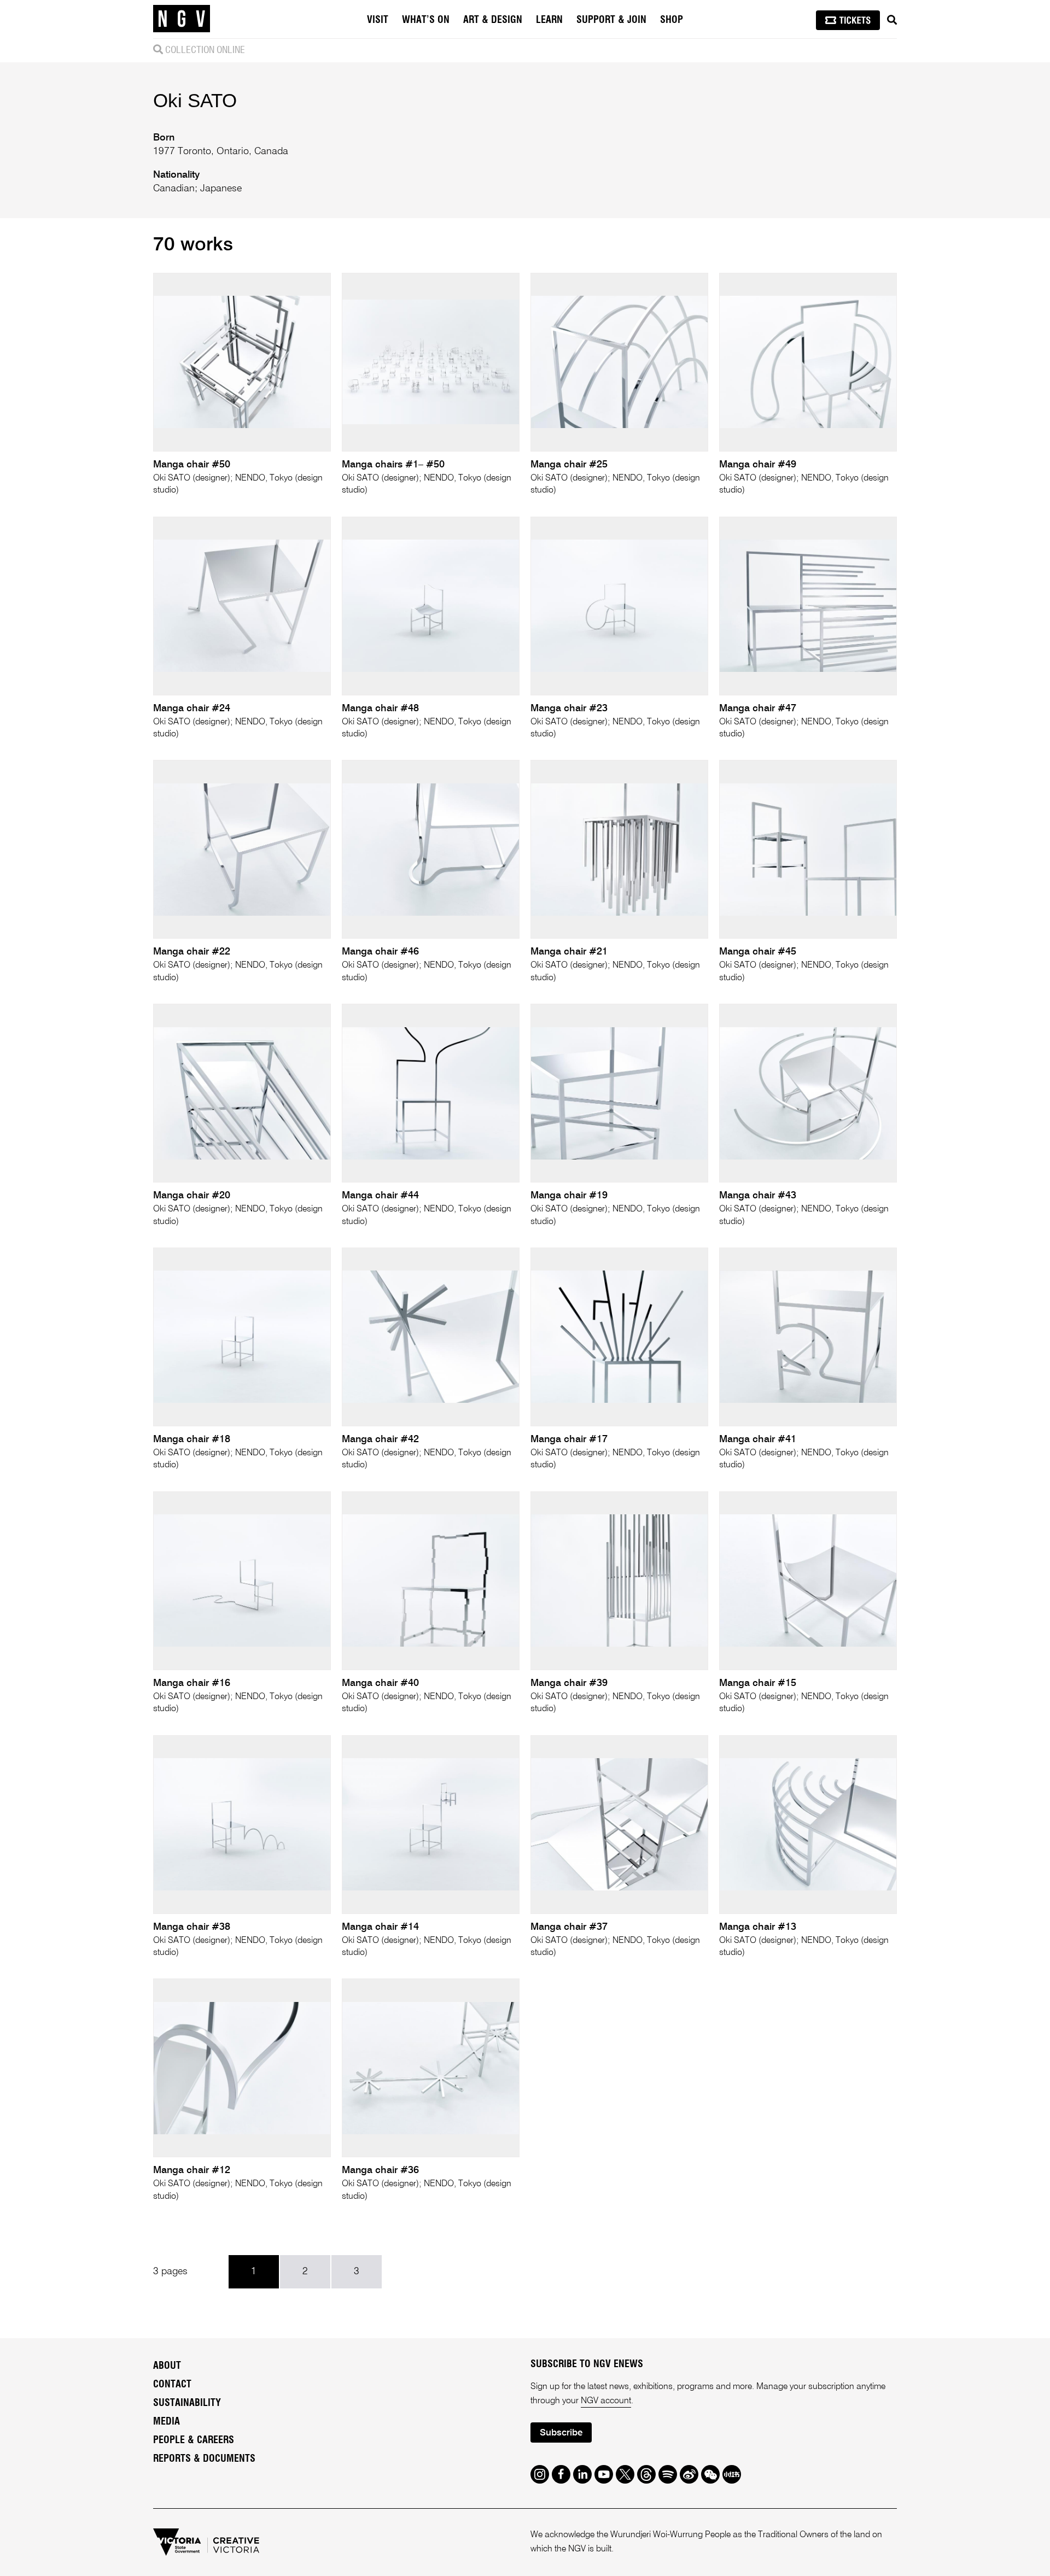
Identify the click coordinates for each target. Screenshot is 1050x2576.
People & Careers (194, 2440)
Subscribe (561, 2433)
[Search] (892, 20)
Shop (672, 20)
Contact (172, 2385)
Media (167, 2422)
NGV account (606, 2401)
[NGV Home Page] (182, 19)
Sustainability (187, 2403)
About (167, 2366)
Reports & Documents (204, 2459)
